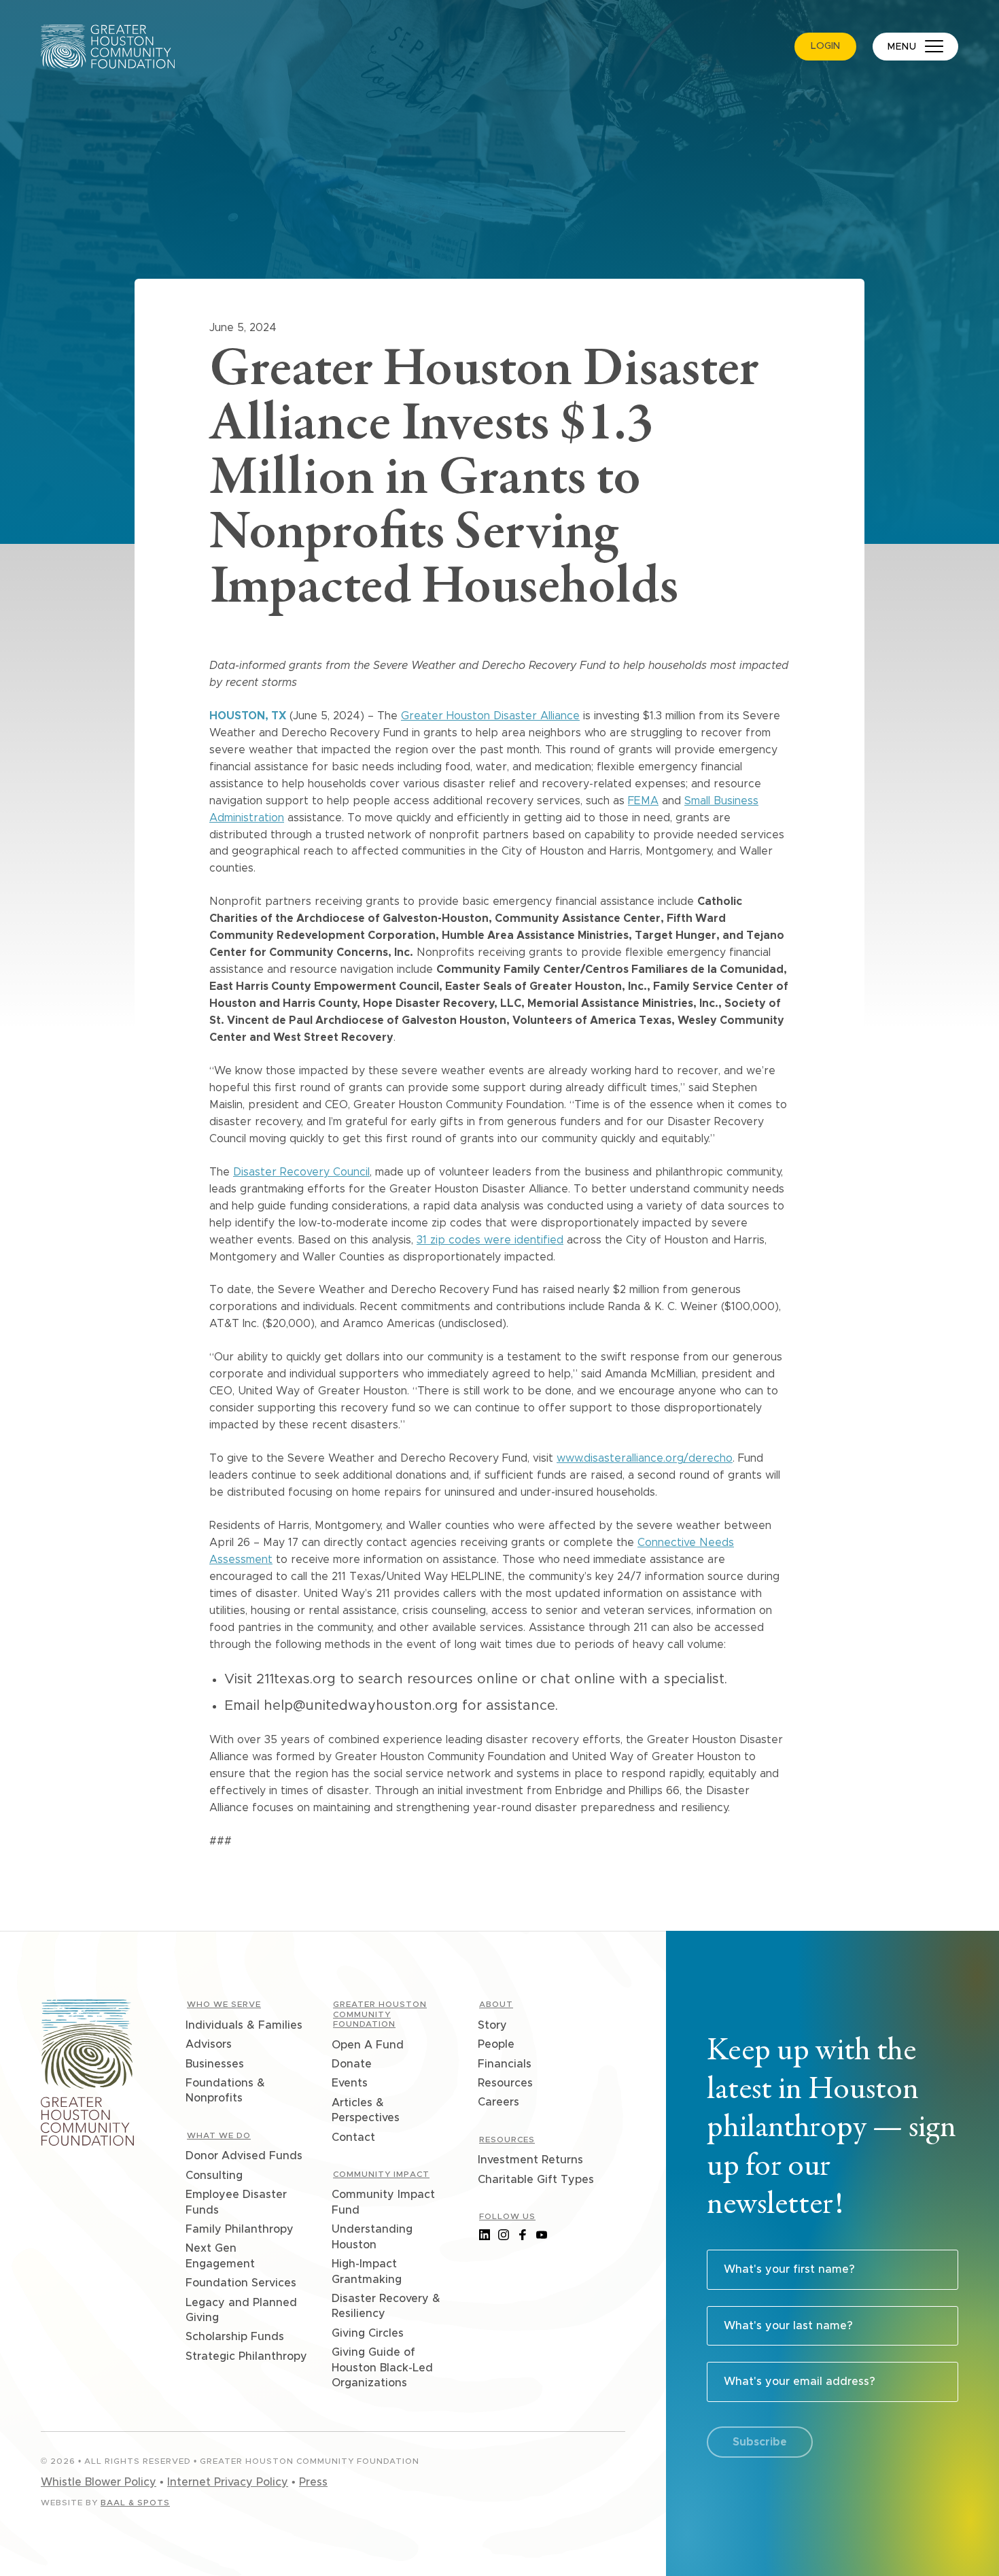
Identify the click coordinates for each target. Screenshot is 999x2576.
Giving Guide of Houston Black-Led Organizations (383, 2368)
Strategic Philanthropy (247, 2356)
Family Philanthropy (240, 2229)
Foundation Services (242, 2283)
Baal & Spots (135, 2503)
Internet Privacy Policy (228, 2482)
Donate (352, 2064)
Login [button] (825, 46)
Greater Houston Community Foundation (380, 2014)
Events (350, 2083)
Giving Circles (368, 2333)
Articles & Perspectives (366, 2110)
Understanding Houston (373, 2237)
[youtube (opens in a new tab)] (542, 2235)
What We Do (219, 2135)
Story (493, 2025)
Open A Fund (368, 2045)
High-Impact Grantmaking (367, 2271)
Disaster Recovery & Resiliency (387, 2306)
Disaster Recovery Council (301, 1172)
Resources (506, 2083)
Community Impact (381, 2174)
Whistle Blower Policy (99, 2482)
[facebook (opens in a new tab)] (523, 2235)
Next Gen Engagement (221, 2256)
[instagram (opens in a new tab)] (504, 2235)
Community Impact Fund (384, 2202)
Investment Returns (531, 2160)
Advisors (209, 2044)
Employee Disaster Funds (237, 2202)
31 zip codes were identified (490, 1240)
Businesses (215, 2064)
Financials (505, 2064)
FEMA (643, 801)
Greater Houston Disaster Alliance (490, 716)
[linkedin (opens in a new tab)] (485, 2235)
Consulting (215, 2176)
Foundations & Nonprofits (226, 2091)
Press (313, 2482)
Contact (354, 2137)
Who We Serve (224, 2004)
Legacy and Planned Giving (242, 2310)
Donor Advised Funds (245, 2156)
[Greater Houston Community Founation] (87, 2075)
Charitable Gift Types (537, 2180)
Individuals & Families (245, 2025)
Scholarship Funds (235, 2337)
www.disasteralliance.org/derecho (645, 1458)
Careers (499, 2102)
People (497, 2044)
